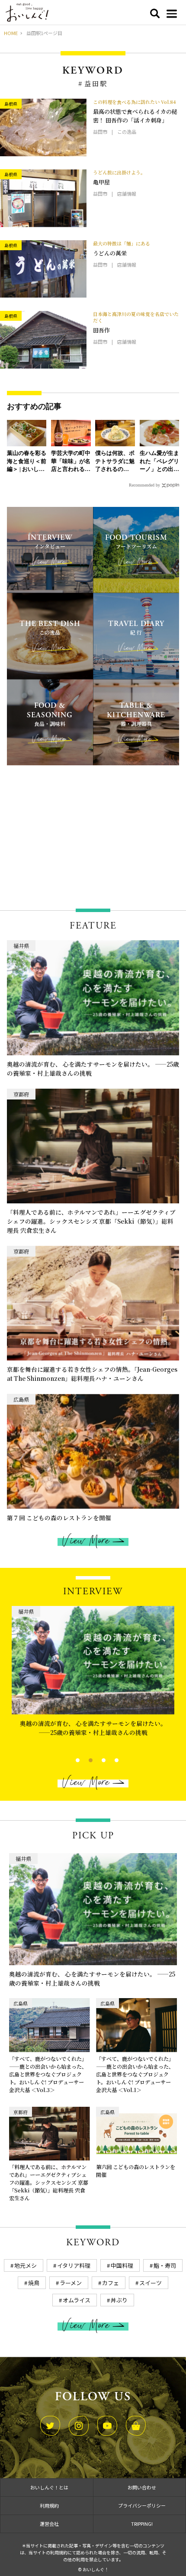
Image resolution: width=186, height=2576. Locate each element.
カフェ (111, 2283)
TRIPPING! (142, 2524)
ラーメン (71, 2283)
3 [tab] (96, 1759)
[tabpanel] (93, 1678)
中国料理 (122, 2265)
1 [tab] (70, 1759)
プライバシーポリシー (142, 2505)
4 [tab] (109, 1759)
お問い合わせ (142, 2487)
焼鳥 (34, 2283)
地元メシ (26, 2265)
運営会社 (49, 2524)
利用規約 (49, 2505)
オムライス (77, 2300)
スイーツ (151, 2283)
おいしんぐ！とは (49, 2487)
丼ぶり (119, 2300)
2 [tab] (83, 1759)
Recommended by (144, 485)
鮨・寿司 (165, 2265)
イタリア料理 (74, 2265)
